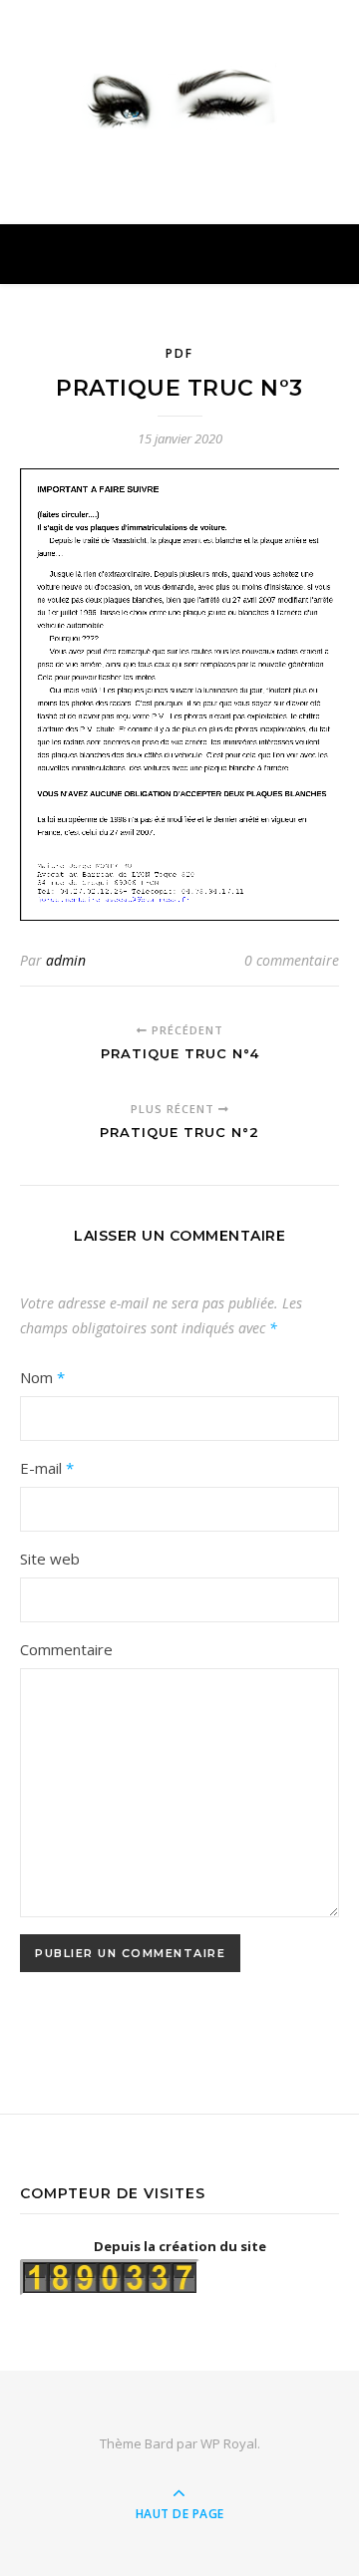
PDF (179, 353)
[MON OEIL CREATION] (179, 94)
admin (66, 960)
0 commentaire (292, 960)
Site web (50, 1559)
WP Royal (229, 2443)
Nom (42, 1377)
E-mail (47, 1468)
